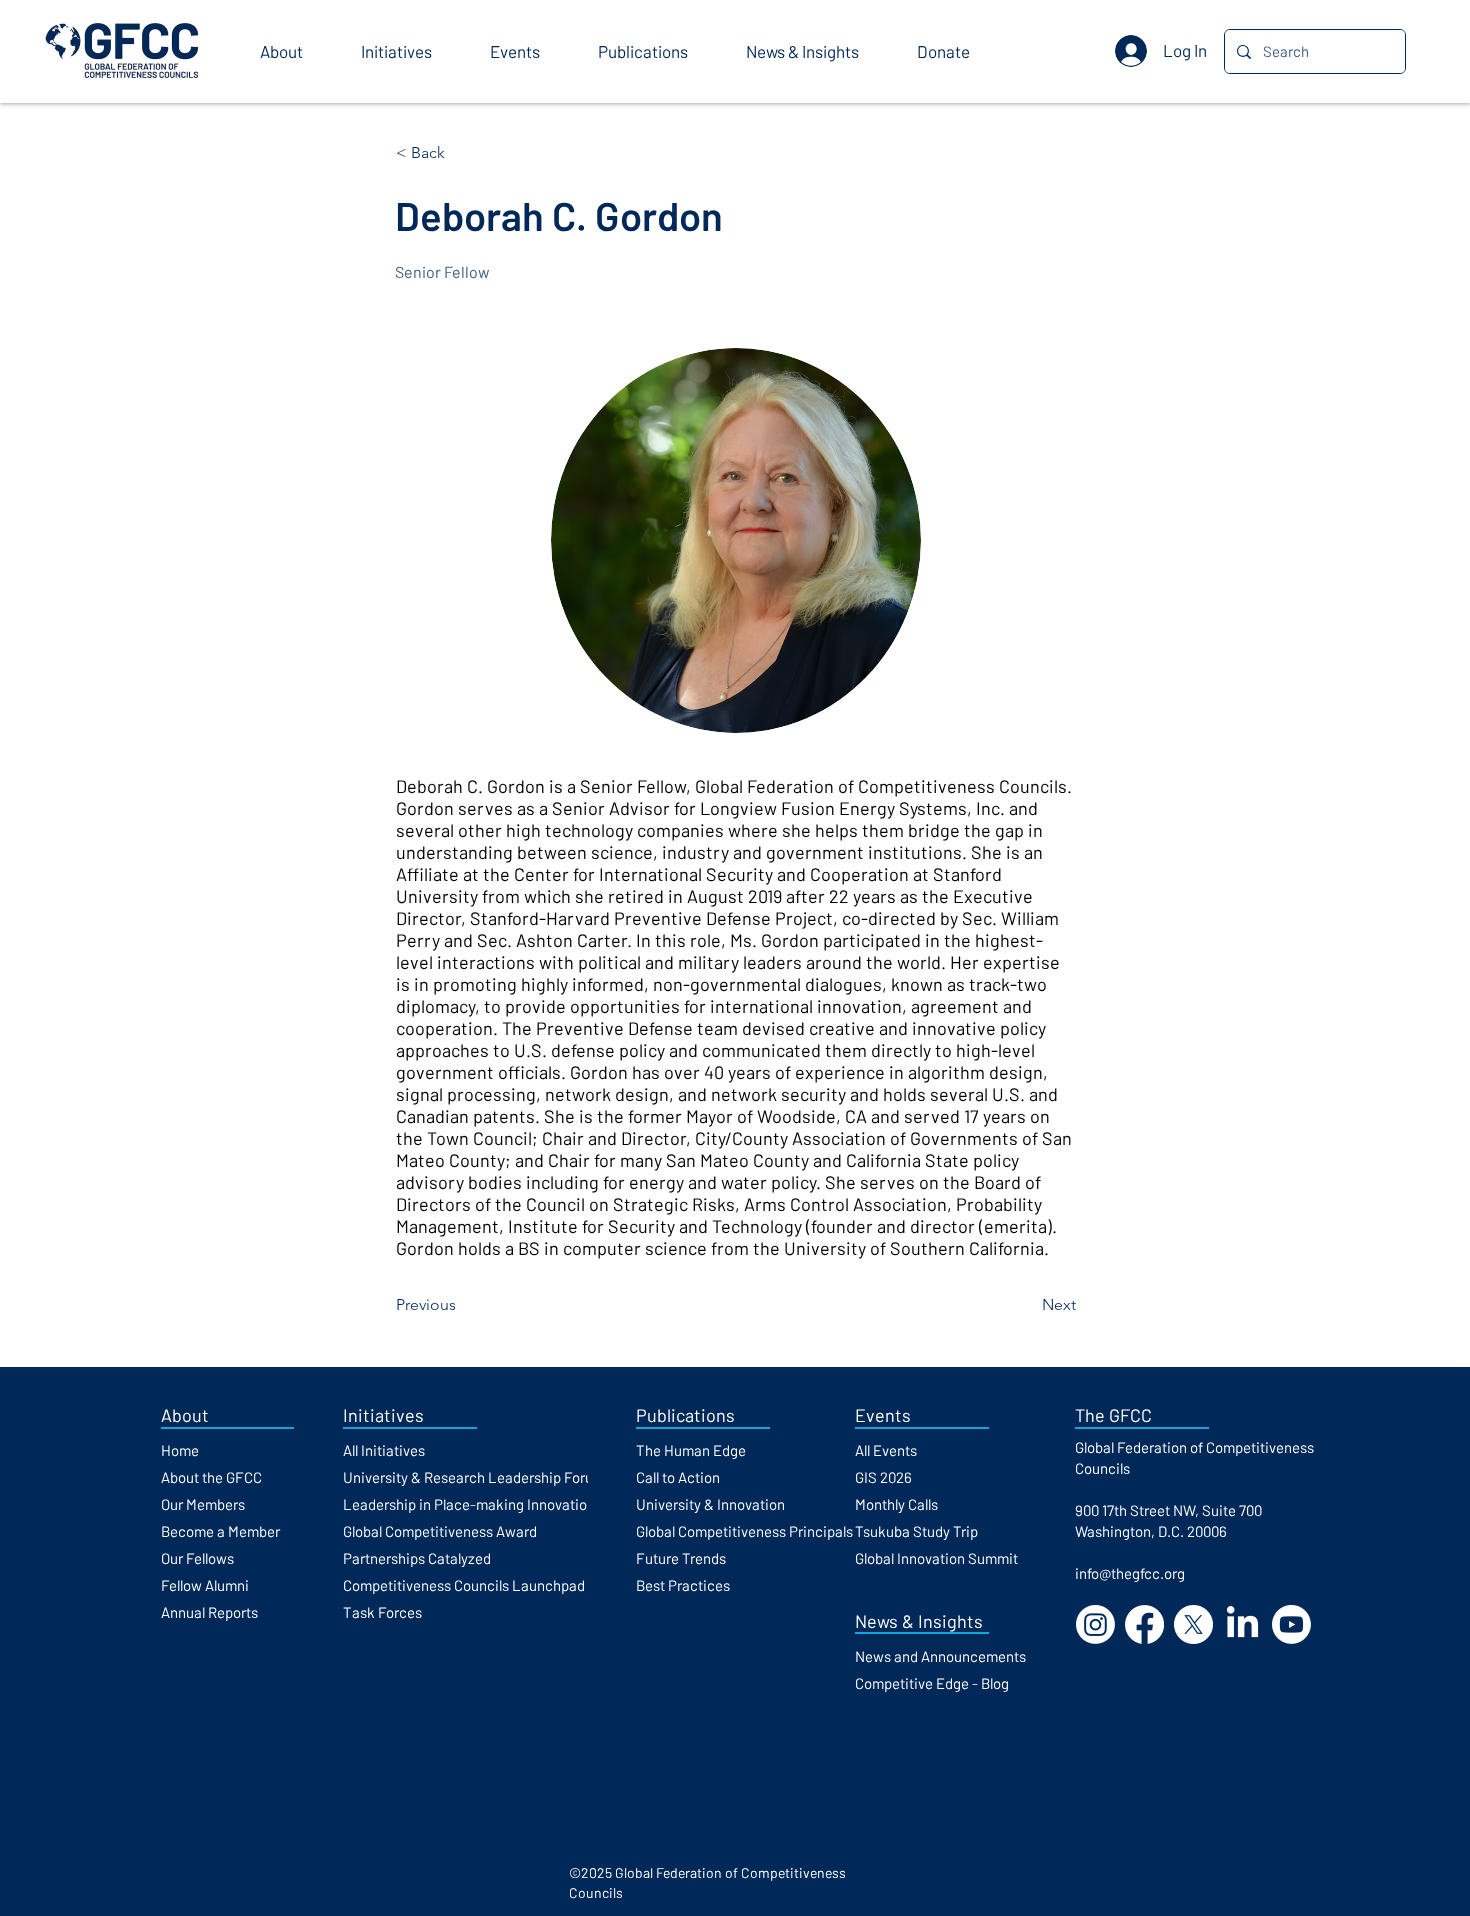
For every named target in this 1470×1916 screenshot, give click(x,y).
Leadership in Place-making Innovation (469, 1504)
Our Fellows (197, 1558)
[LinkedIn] (1242, 1624)
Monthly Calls (896, 1504)
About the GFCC (211, 1477)
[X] (1193, 1624)
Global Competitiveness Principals (744, 1531)
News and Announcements (940, 1656)
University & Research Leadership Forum (474, 1477)
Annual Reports (209, 1612)
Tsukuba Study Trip (916, 1531)
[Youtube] (1291, 1624)
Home (180, 1450)
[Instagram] (1095, 1624)
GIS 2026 (883, 1477)
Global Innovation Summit (936, 1558)
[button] (295, 51)
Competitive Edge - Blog (932, 1683)
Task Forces (382, 1612)
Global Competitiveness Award (440, 1531)
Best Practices (683, 1585)
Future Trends (681, 1558)
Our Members (203, 1504)
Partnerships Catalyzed (417, 1558)
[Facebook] (1144, 1624)
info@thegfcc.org (1130, 1573)
